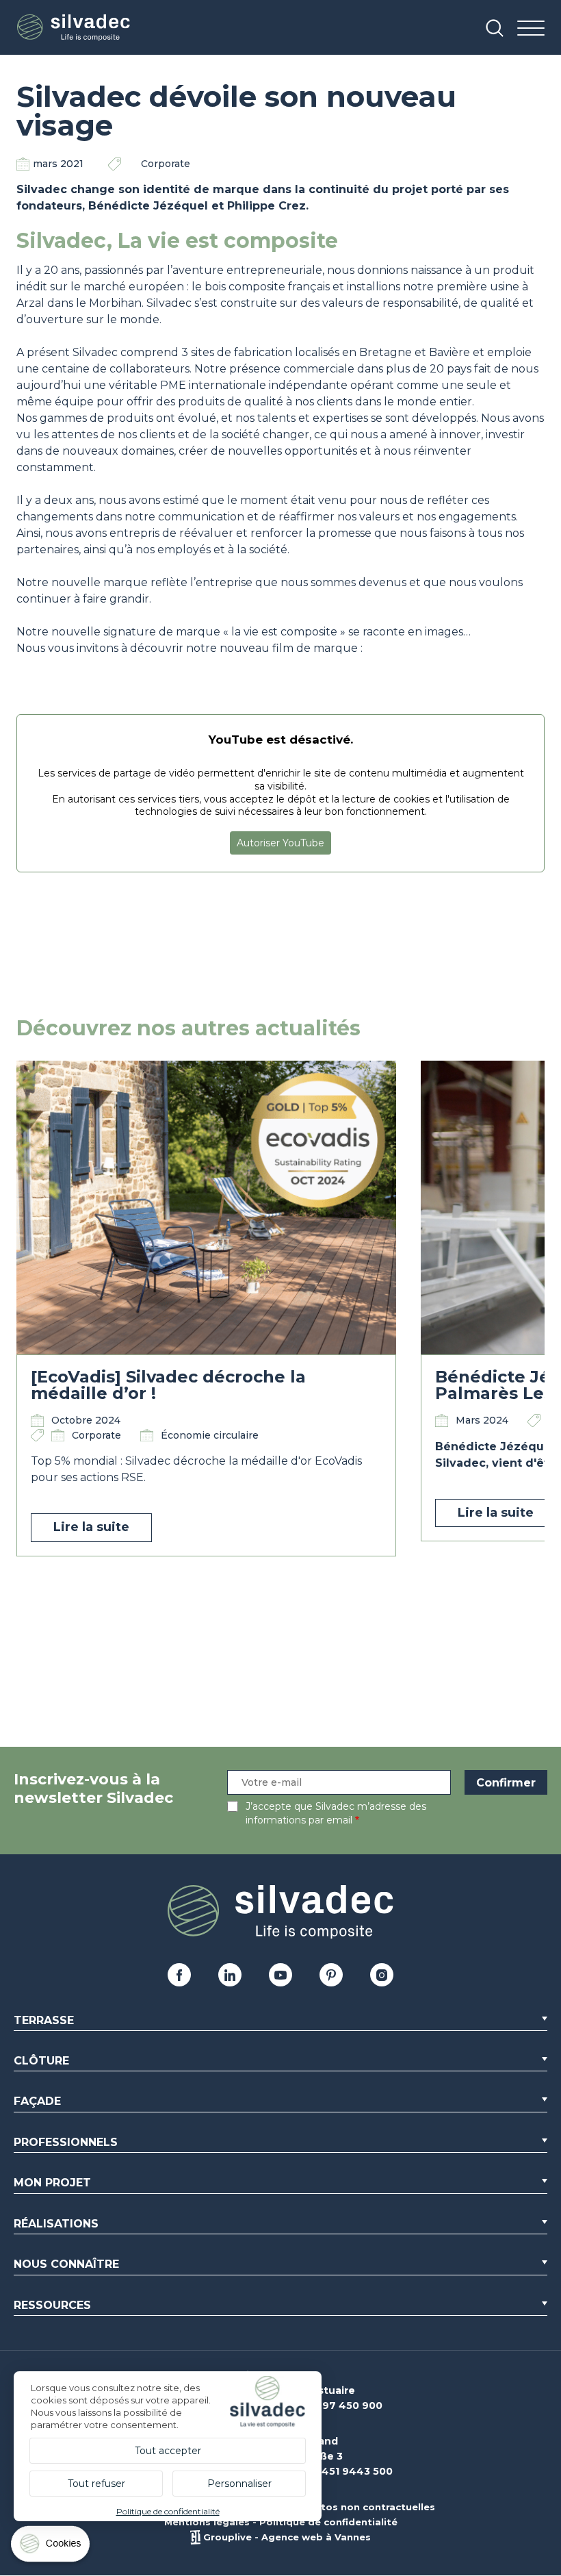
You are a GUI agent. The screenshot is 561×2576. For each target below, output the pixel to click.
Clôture (41, 2061)
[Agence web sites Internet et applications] (195, 2537)
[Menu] (531, 29)
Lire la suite (91, 1527)
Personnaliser (239, 2484)
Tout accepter (168, 2451)
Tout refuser (96, 2484)
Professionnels (66, 2142)
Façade (37, 2101)
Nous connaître (66, 2264)
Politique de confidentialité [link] (168, 2511)
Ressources (52, 2305)
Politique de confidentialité (328, 2522)
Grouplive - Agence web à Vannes (287, 2537)
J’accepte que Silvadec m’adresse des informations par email (336, 1813)
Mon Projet (52, 2183)
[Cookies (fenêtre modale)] (51, 2547)
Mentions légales (207, 2522)
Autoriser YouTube (280, 843)
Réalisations (56, 2224)
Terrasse (44, 2020)
